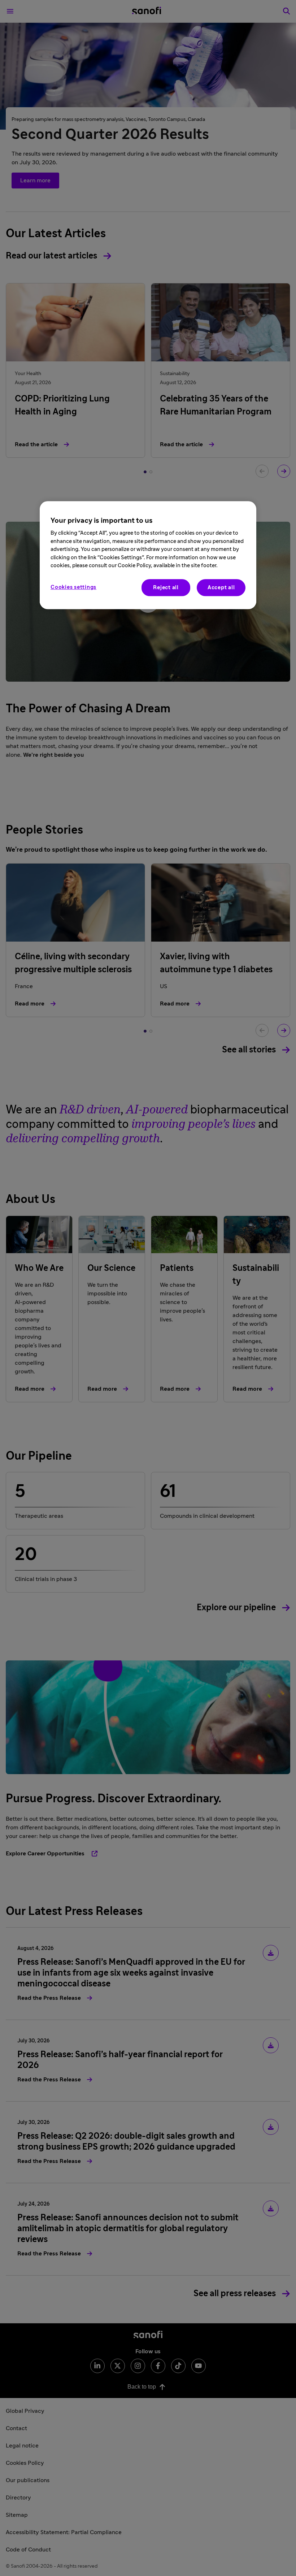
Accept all (221, 588)
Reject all (166, 588)
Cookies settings (73, 587)
